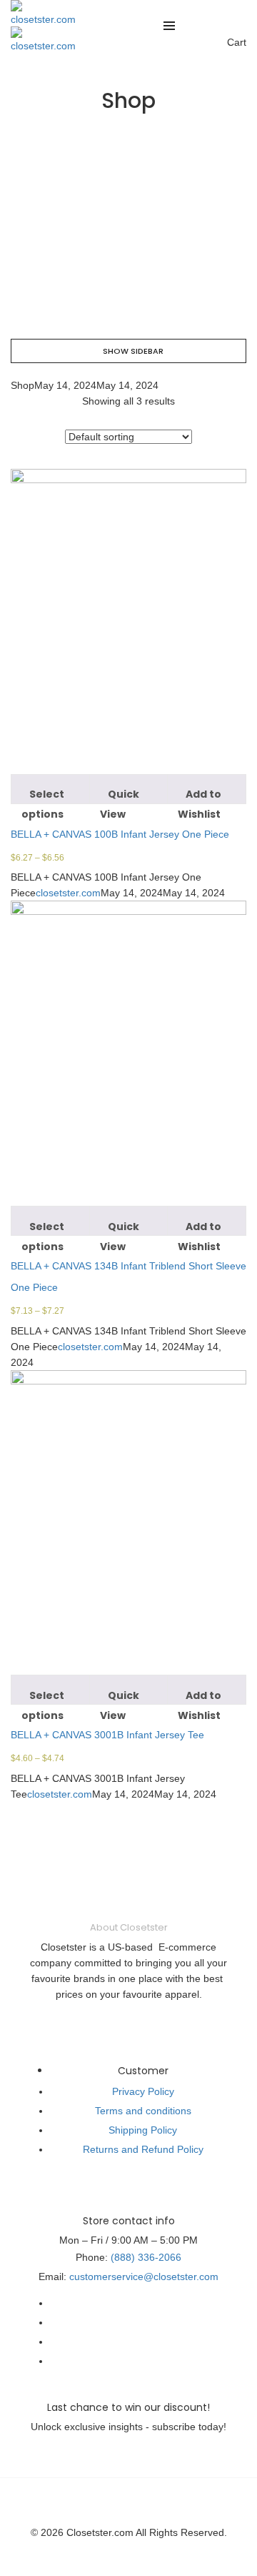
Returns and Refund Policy (143, 2149)
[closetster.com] (43, 12)
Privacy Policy (143, 2091)
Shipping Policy (143, 2130)
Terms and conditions (143, 2111)
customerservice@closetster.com (144, 2277)
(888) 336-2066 (146, 2257)
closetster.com (68, 893)
